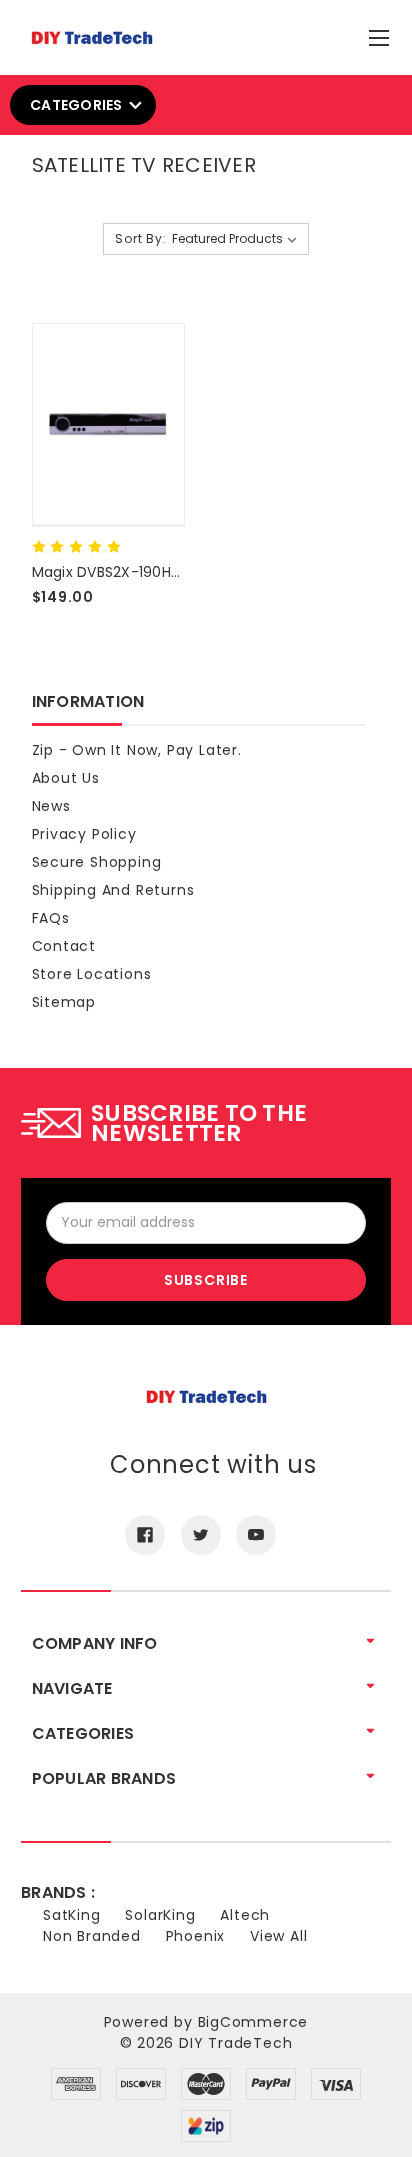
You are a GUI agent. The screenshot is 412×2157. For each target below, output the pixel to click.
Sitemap (64, 1002)
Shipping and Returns (113, 890)
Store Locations (92, 974)
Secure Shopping (97, 862)
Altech (245, 1915)
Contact (64, 946)
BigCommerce (253, 2022)
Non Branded (92, 1936)
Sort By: (140, 238)
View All (278, 1936)
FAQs (51, 918)
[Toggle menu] (381, 33)
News (51, 806)
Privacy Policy (84, 834)
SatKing (72, 1915)
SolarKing (160, 1915)
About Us (66, 778)
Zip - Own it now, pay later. (137, 750)
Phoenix (196, 1936)
